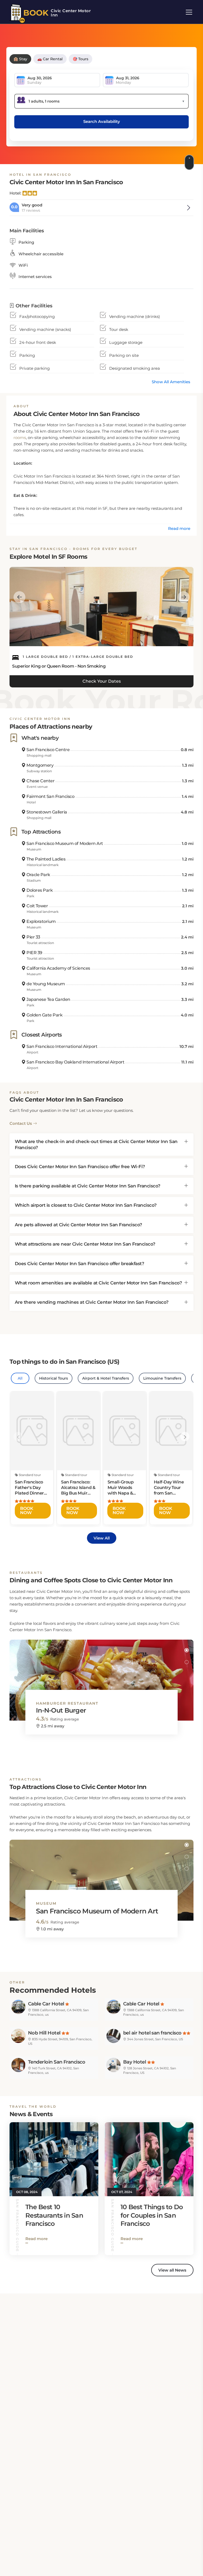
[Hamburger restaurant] (101, 1675)
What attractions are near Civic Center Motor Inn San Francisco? (85, 1244)
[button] (186, 1650)
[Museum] (101, 1875)
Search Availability (102, 121)
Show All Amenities (171, 382)
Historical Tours (54, 1378)
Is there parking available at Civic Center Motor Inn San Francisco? (88, 1186)
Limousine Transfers (162, 1378)
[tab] (101, 1144)
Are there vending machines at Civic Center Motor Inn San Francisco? (92, 1302)
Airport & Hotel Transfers (106, 1378)
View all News (172, 2270)
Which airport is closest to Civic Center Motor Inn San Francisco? (86, 1205)
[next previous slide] (19, 597)
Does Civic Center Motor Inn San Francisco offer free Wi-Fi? (80, 1167)
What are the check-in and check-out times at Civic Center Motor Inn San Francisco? (96, 1144)
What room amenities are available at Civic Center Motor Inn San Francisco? (98, 1283)
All (20, 1378)
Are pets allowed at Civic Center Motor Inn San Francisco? (79, 1225)
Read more (179, 528)
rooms (20, 438)
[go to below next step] (190, 162)
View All (102, 1538)
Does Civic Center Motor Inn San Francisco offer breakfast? (79, 1264)
